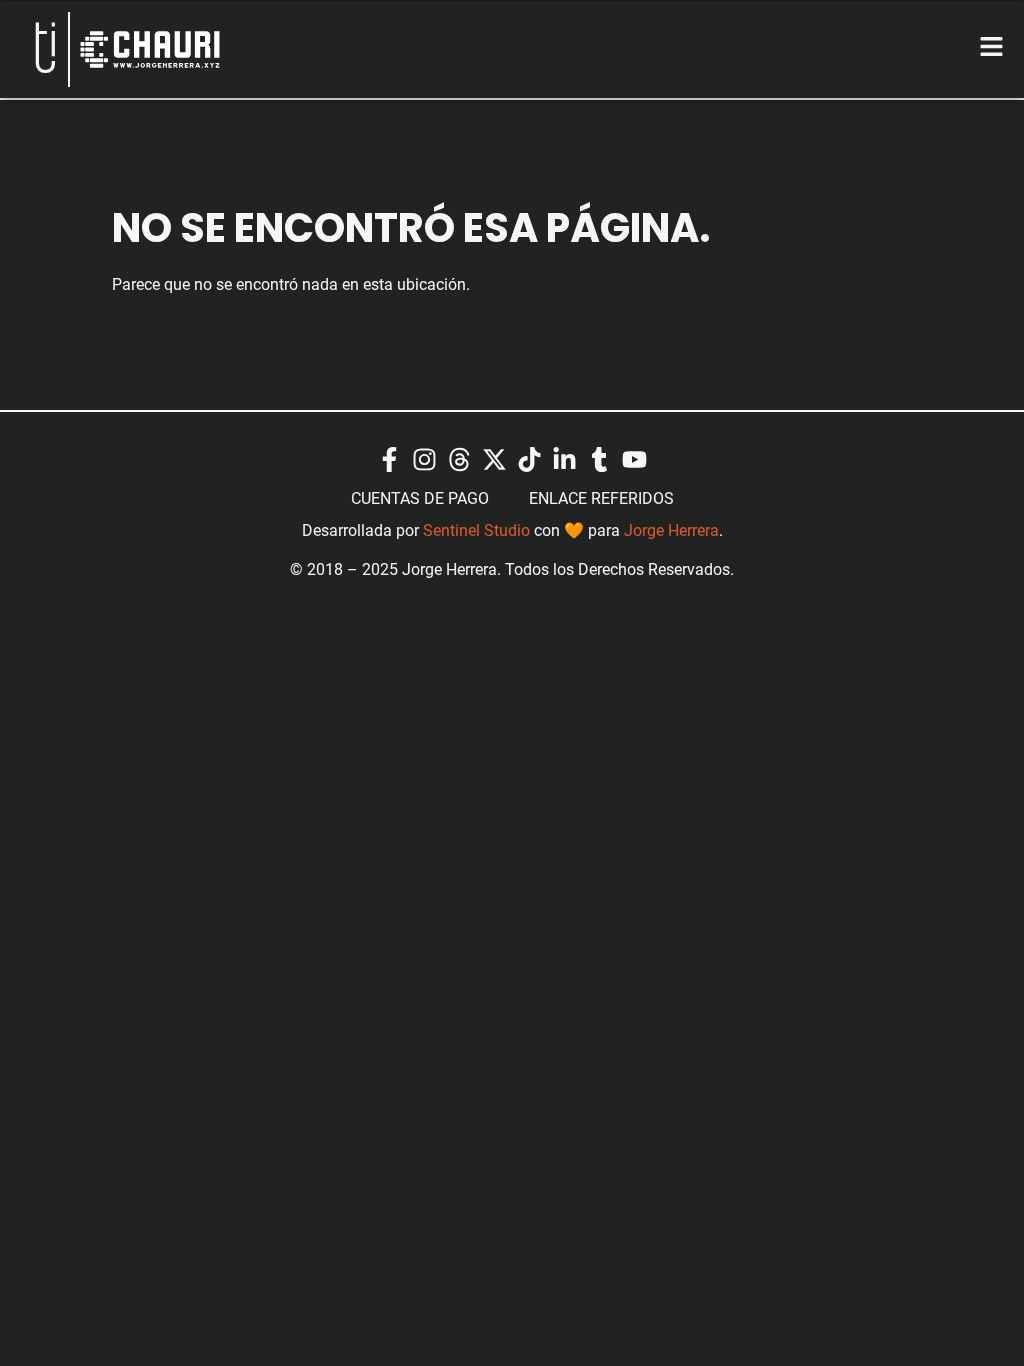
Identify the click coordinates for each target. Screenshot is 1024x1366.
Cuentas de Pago (420, 497)
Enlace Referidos (601, 497)
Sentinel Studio (476, 529)
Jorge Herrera (671, 529)
